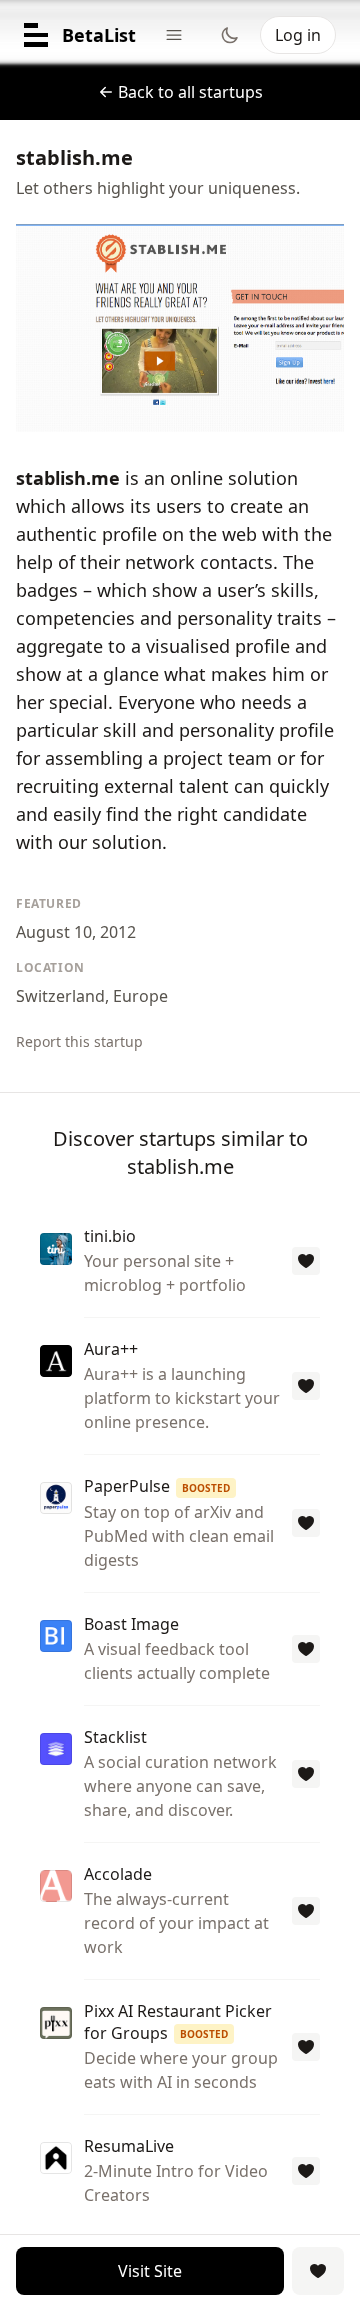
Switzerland (60, 996)
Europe (140, 996)
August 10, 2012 (76, 932)
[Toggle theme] (230, 35)
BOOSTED (206, 1488)
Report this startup (79, 1041)
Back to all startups (190, 92)
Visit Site (150, 2271)
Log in (298, 35)
